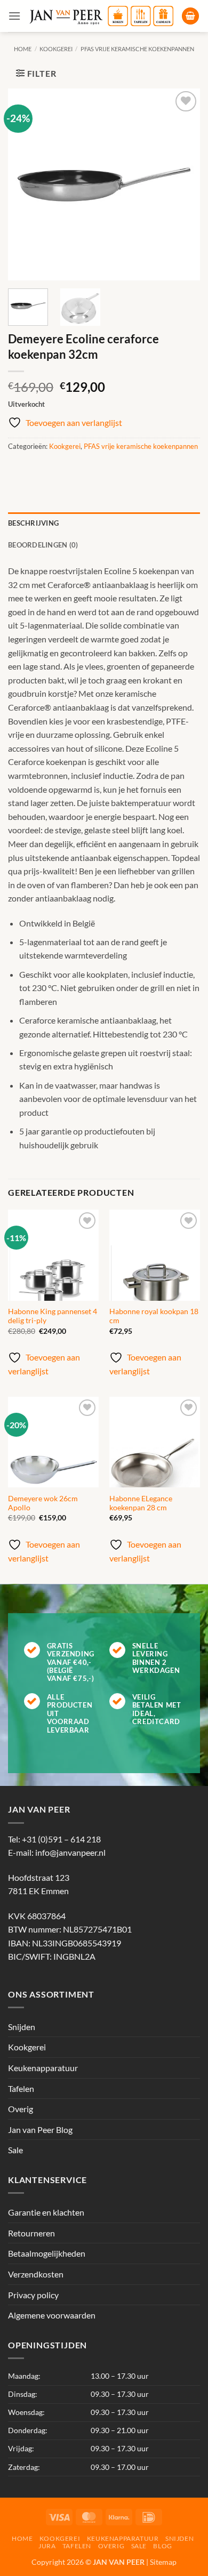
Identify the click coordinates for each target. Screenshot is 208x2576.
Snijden (22, 2027)
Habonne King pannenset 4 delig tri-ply (53, 1316)
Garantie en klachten (46, 2212)
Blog (162, 2546)
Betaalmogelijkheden (47, 2253)
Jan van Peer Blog (40, 2130)
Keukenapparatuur (43, 2068)
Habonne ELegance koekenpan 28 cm (141, 1503)
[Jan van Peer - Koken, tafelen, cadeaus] (101, 16)
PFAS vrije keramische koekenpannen (137, 49)
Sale (15, 2150)
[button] (14, 16)
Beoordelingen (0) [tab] (43, 545)
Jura (47, 2546)
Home (23, 49)
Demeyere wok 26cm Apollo (43, 1503)
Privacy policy (33, 2295)
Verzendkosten (36, 2274)
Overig (21, 2109)
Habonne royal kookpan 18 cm (154, 1316)
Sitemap (163, 2562)
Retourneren (31, 2233)
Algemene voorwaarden (52, 2315)
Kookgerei (56, 49)
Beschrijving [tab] (33, 523)
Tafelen (21, 2088)
